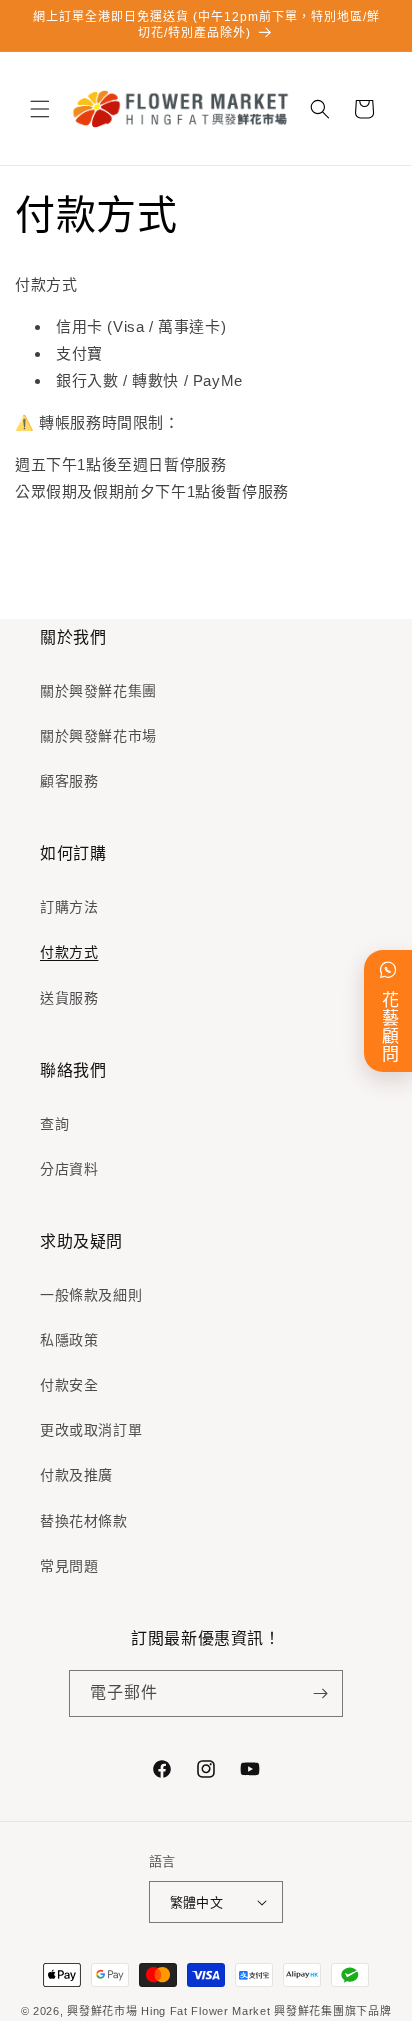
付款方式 (69, 952)
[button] (40, 109)
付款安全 (69, 1385)
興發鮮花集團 (309, 2011)
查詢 (54, 1124)
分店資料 (69, 1169)
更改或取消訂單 (91, 1430)
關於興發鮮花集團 (98, 691)
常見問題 (69, 1566)
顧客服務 (69, 781)
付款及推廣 (76, 1475)
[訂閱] (320, 1693)
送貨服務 (69, 998)
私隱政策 (69, 1340)
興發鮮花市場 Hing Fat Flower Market (168, 2011)
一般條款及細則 (91, 1295)
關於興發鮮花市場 (98, 736)
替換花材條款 (84, 1521)
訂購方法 (69, 907)
